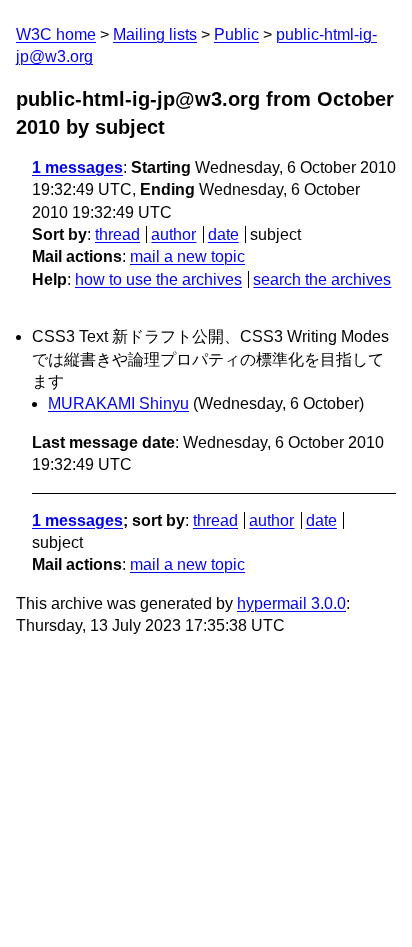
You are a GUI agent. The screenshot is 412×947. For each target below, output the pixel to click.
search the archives (322, 279)
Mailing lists (155, 34)
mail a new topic (187, 256)
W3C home (56, 34)
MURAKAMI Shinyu (118, 403)
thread (117, 234)
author (173, 234)
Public (236, 34)
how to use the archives (158, 279)
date (223, 234)
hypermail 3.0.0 (291, 603)
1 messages (77, 167)
